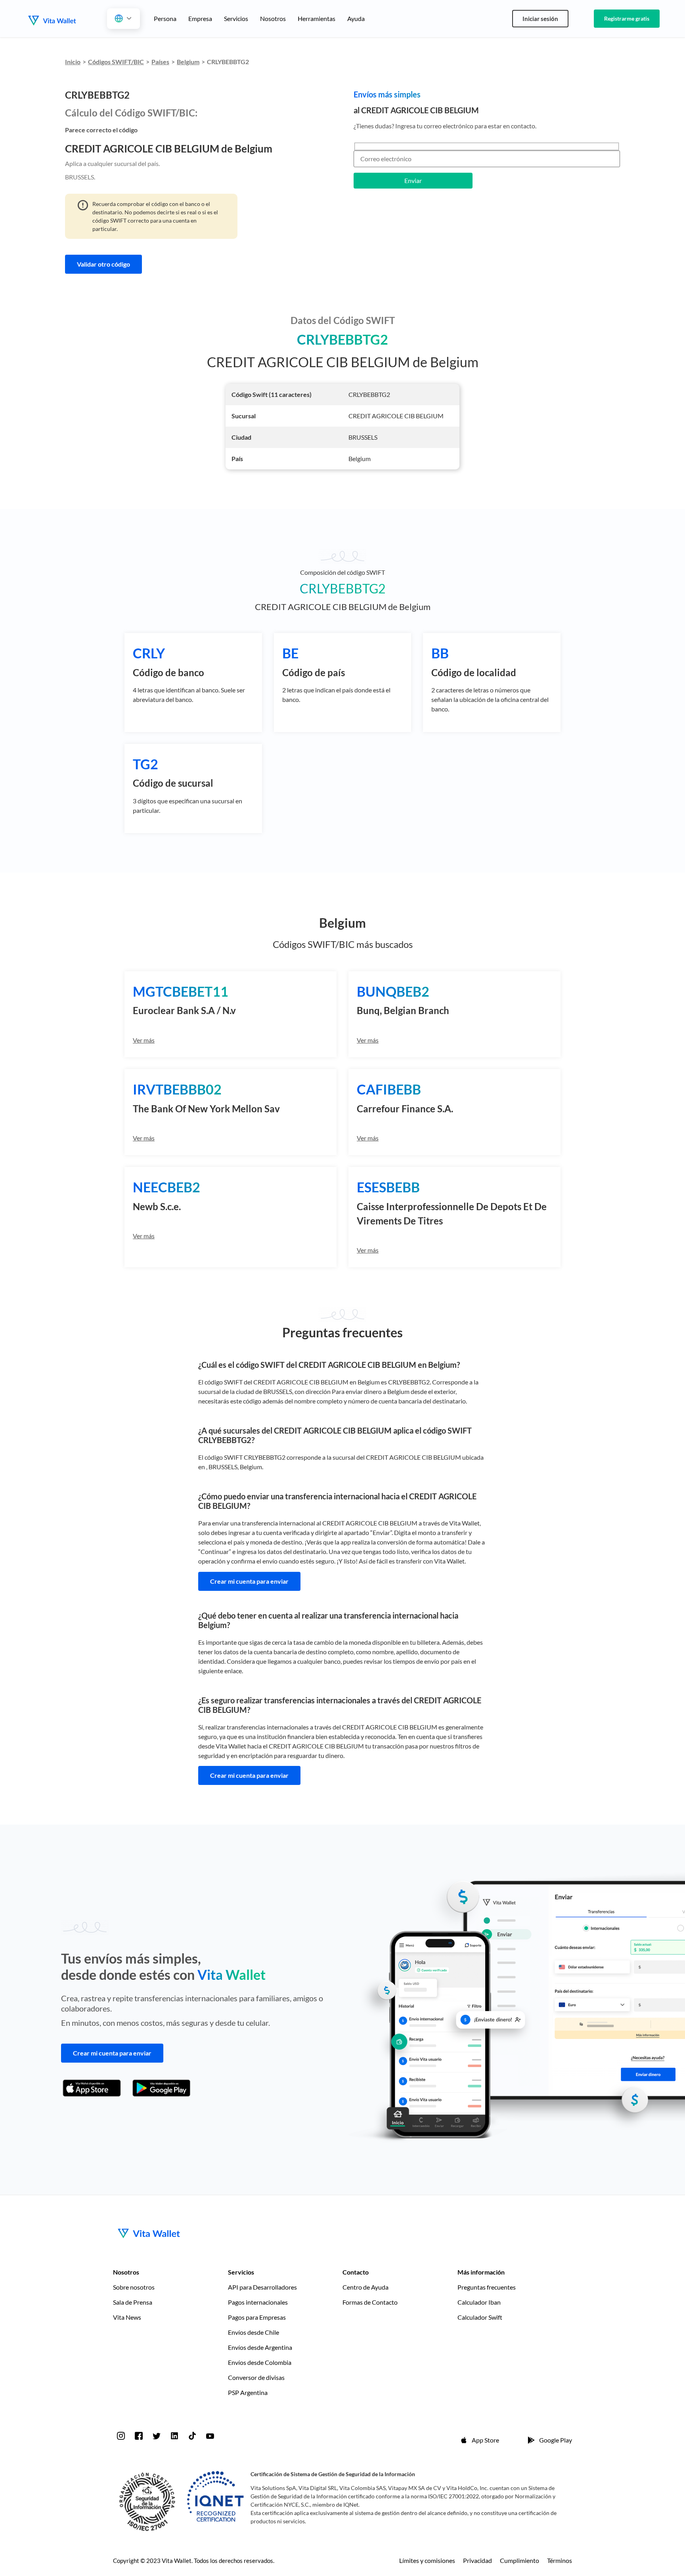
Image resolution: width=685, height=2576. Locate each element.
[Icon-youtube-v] (210, 2436)
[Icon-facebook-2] (139, 2436)
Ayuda (356, 18)
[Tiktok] (192, 2436)
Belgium (188, 62)
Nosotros (273, 18)
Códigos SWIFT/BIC (116, 62)
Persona (165, 18)
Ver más (144, 1040)
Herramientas (317, 18)
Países (160, 62)
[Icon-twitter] (157, 2436)
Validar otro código (103, 264)
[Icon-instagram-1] (121, 2436)
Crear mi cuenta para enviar (249, 1581)
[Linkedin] (174, 2436)
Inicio (73, 62)
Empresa (200, 18)
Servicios (236, 18)
